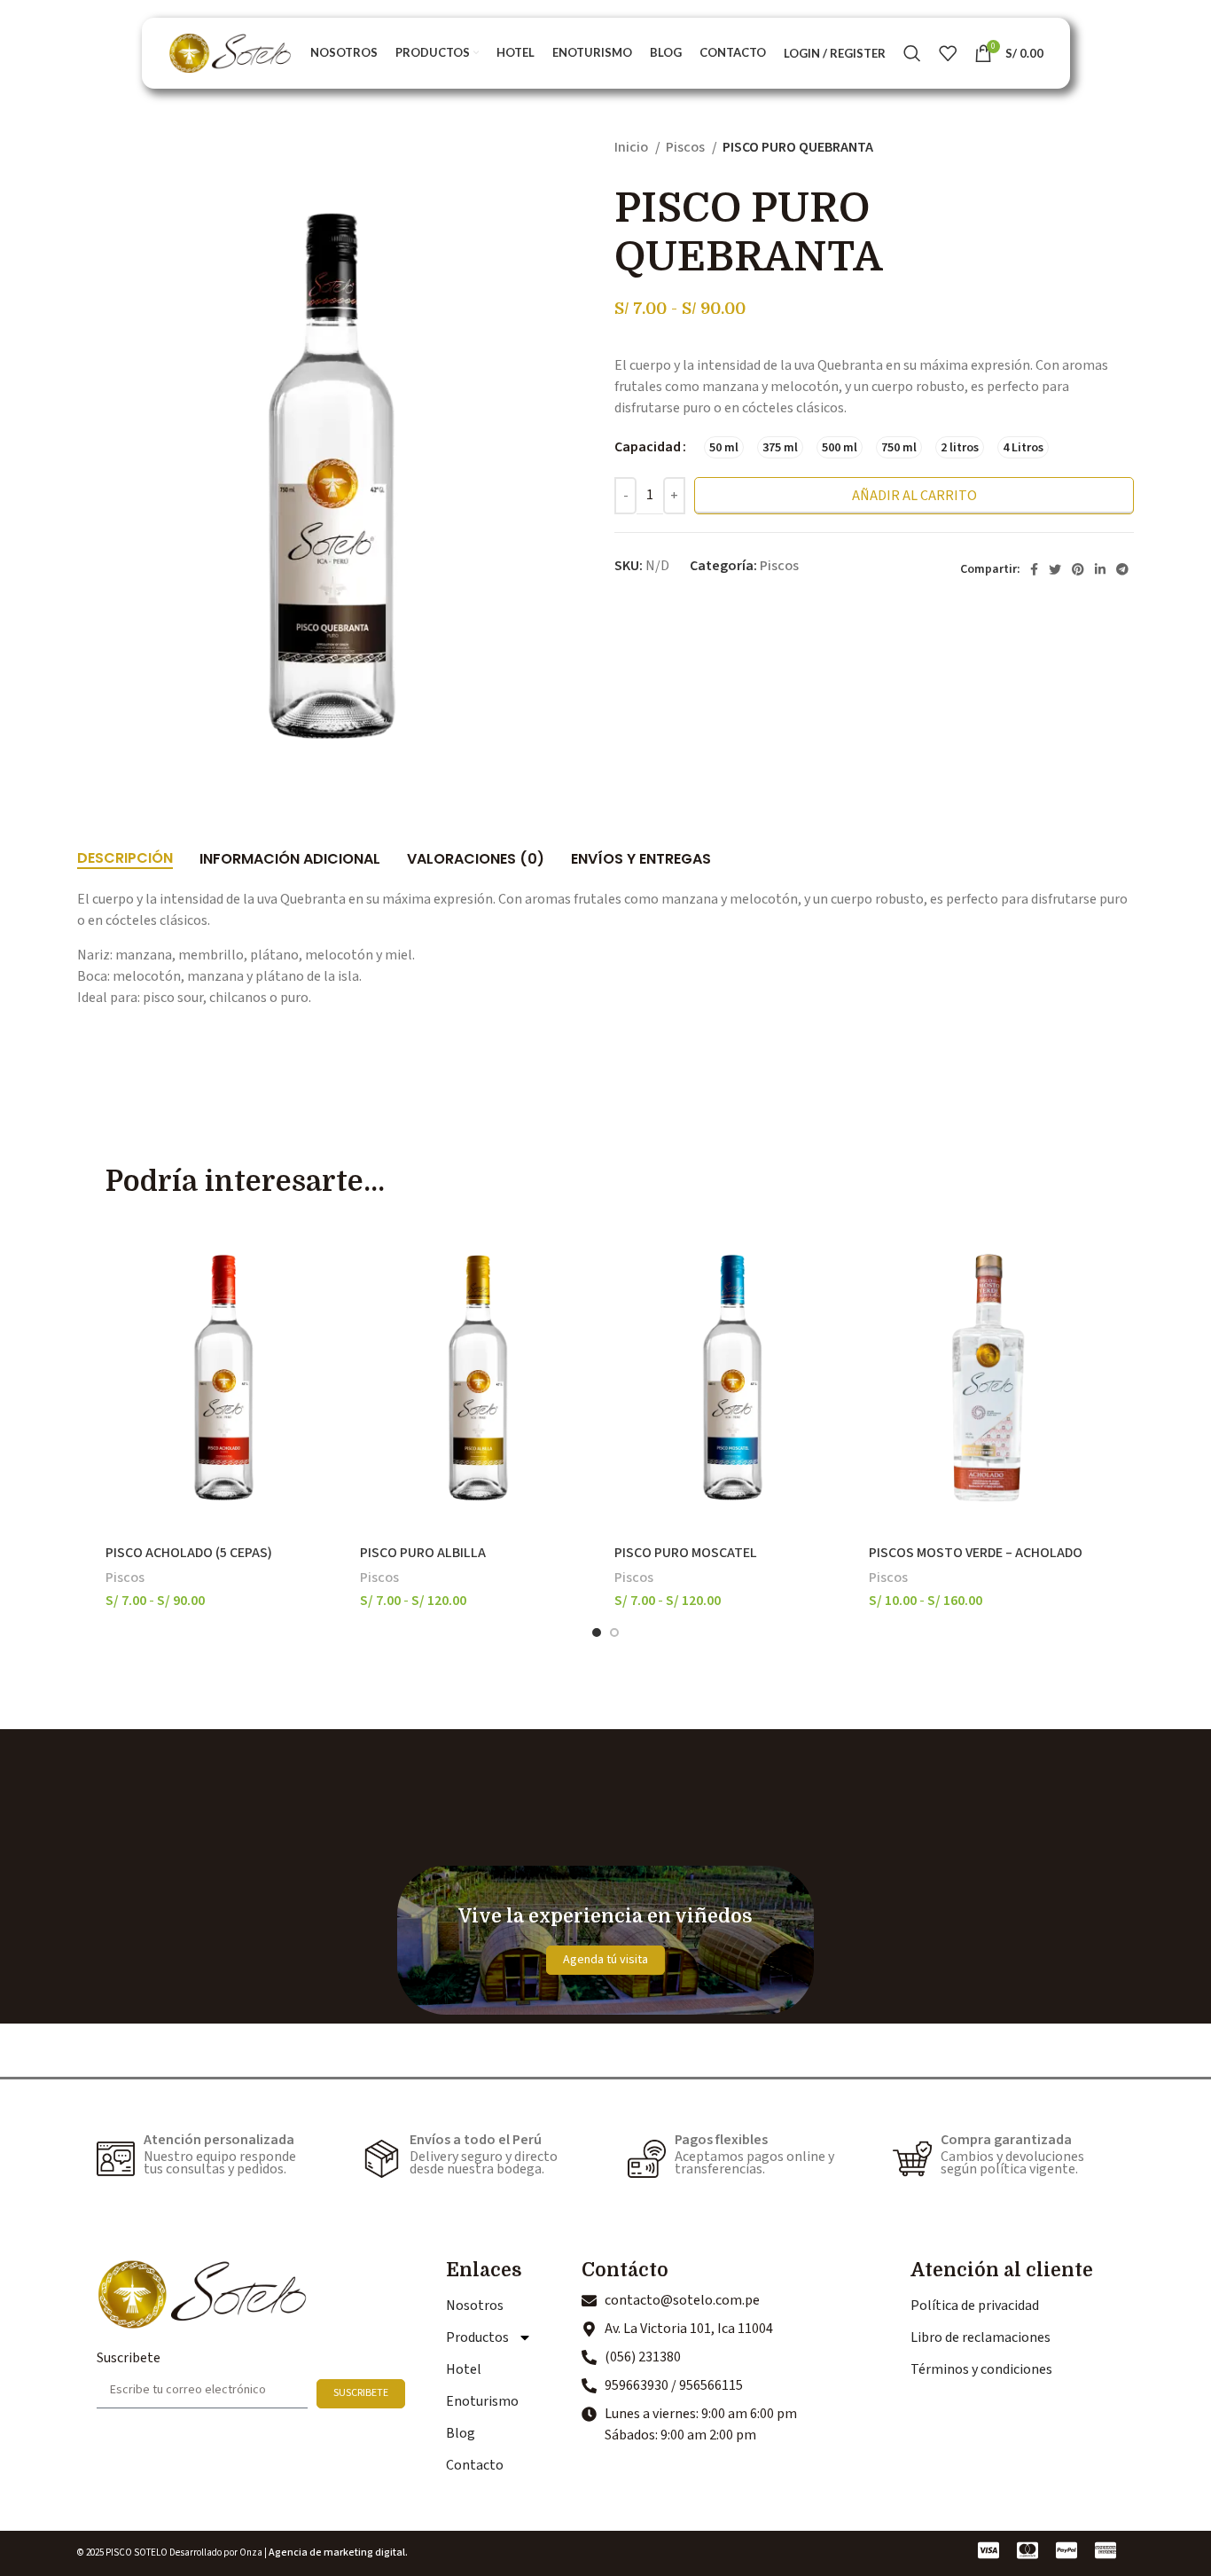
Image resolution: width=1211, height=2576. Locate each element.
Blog (461, 2433)
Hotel (464, 2369)
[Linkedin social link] (1100, 569)
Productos (477, 2337)
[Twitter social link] (1055, 569)
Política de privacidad (975, 2306)
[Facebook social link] (1034, 569)
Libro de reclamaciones (981, 2337)
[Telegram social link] (1122, 569)
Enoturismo (482, 2401)
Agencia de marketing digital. (338, 2553)
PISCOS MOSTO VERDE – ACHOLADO (976, 1553)
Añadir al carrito (914, 496)
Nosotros (475, 2306)
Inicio (633, 147)
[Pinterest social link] (1078, 569)
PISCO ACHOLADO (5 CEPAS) (189, 1553)
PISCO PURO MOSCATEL (686, 1553)
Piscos (687, 147)
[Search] (912, 53)
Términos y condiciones (981, 2369)
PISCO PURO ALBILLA (423, 1553)
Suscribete (129, 2358)
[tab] (125, 850)
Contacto (475, 2465)
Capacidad (648, 447)
